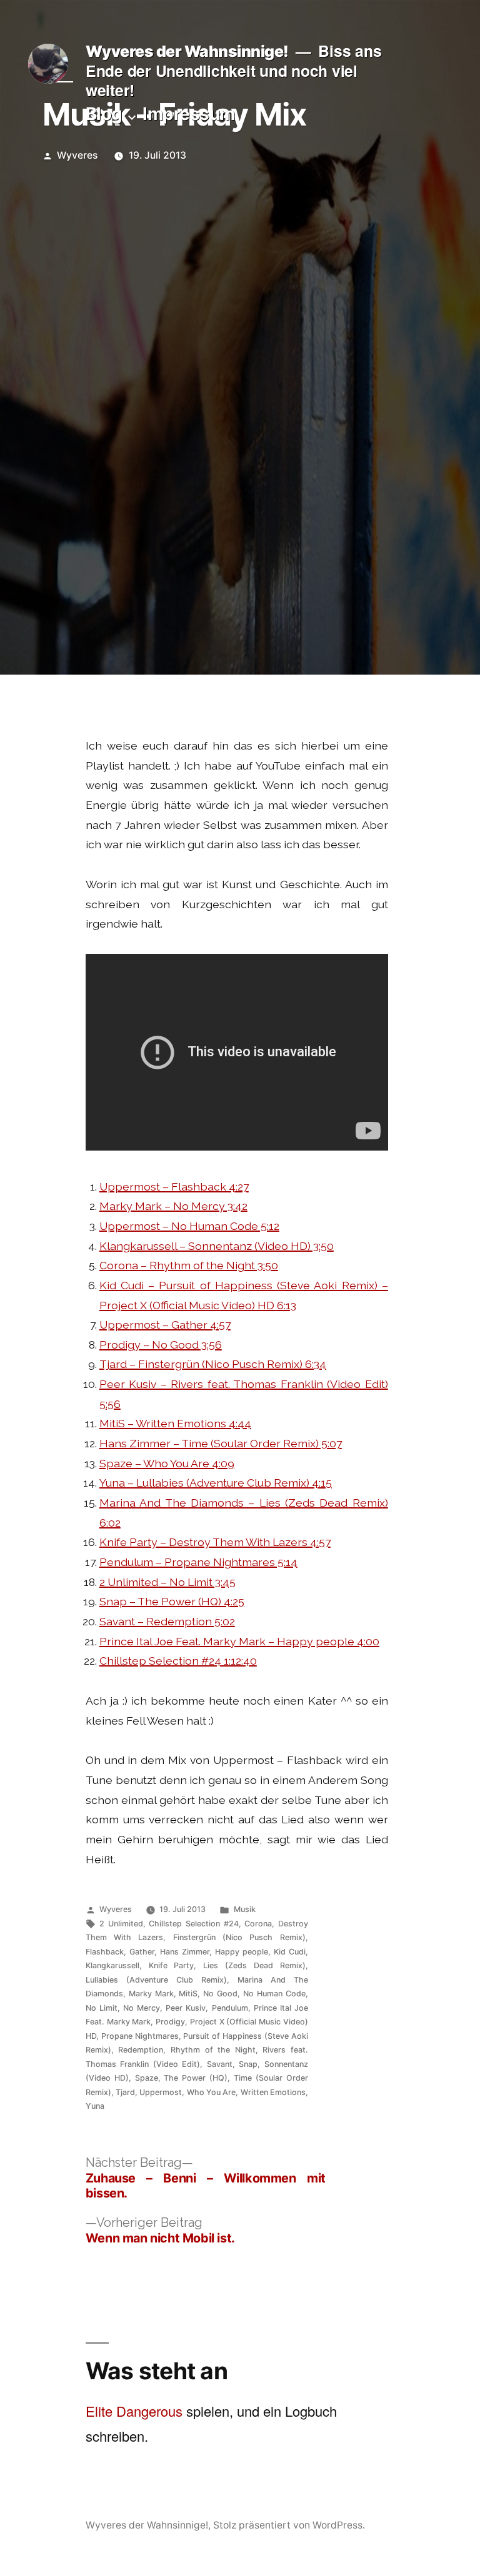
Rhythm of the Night (213, 2050)
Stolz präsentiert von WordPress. (289, 2525)
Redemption (141, 2050)
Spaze (147, 2078)
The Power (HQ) (196, 2078)
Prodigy (170, 2022)
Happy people (242, 1952)
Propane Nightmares (140, 2036)
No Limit (102, 2008)
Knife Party (172, 1965)
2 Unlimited (121, 1924)
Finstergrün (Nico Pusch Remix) (239, 1937)
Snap (248, 2064)
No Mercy (142, 2008)
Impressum (189, 114)
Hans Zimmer (185, 1952)
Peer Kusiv (186, 2008)
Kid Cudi (290, 1952)
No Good (220, 1994)
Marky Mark (151, 1994)
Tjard (125, 2092)
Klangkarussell (112, 1965)
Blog (104, 114)
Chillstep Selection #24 (193, 1924)
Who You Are (212, 2092)
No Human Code (274, 1994)
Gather (142, 1952)
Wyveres (77, 155)
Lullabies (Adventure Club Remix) (156, 1980)
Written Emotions (273, 2092)
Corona (258, 1924)
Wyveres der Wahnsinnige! (187, 51)
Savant (220, 2064)
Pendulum (230, 2008)
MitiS (188, 1994)
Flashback (105, 1952)
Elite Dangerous (134, 2411)
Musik (245, 1909)
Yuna (95, 2106)
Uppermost (161, 2092)
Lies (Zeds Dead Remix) (254, 1965)
